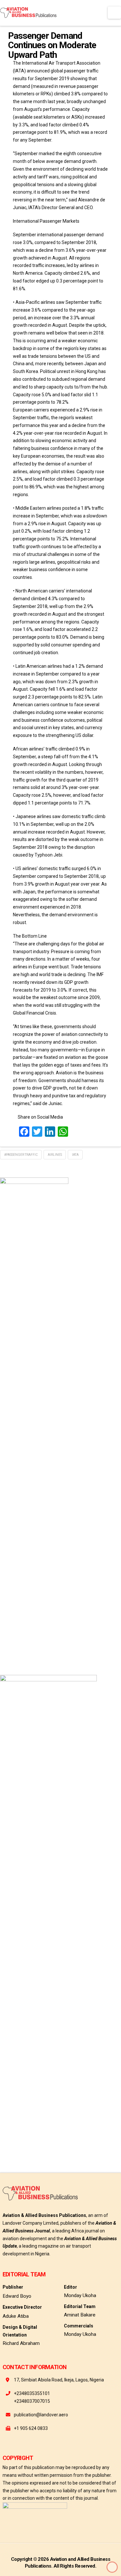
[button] (114, 13)
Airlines (55, 1155)
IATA (75, 1155)
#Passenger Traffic (21, 1155)
